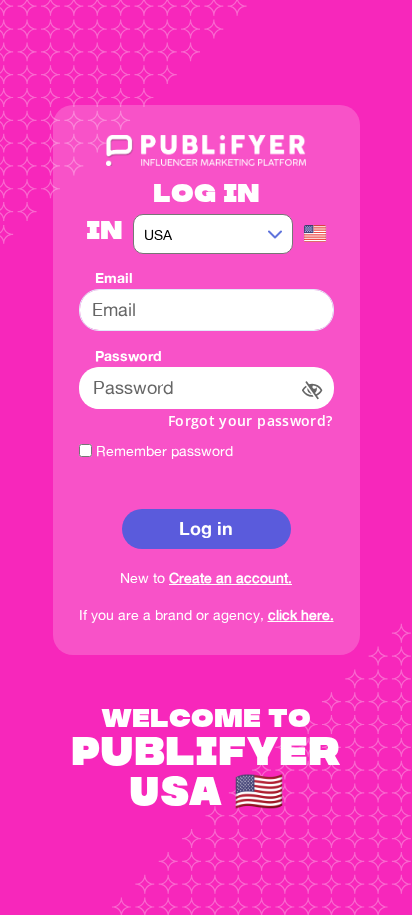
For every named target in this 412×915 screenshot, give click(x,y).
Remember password (164, 450)
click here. (301, 614)
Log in (206, 528)
